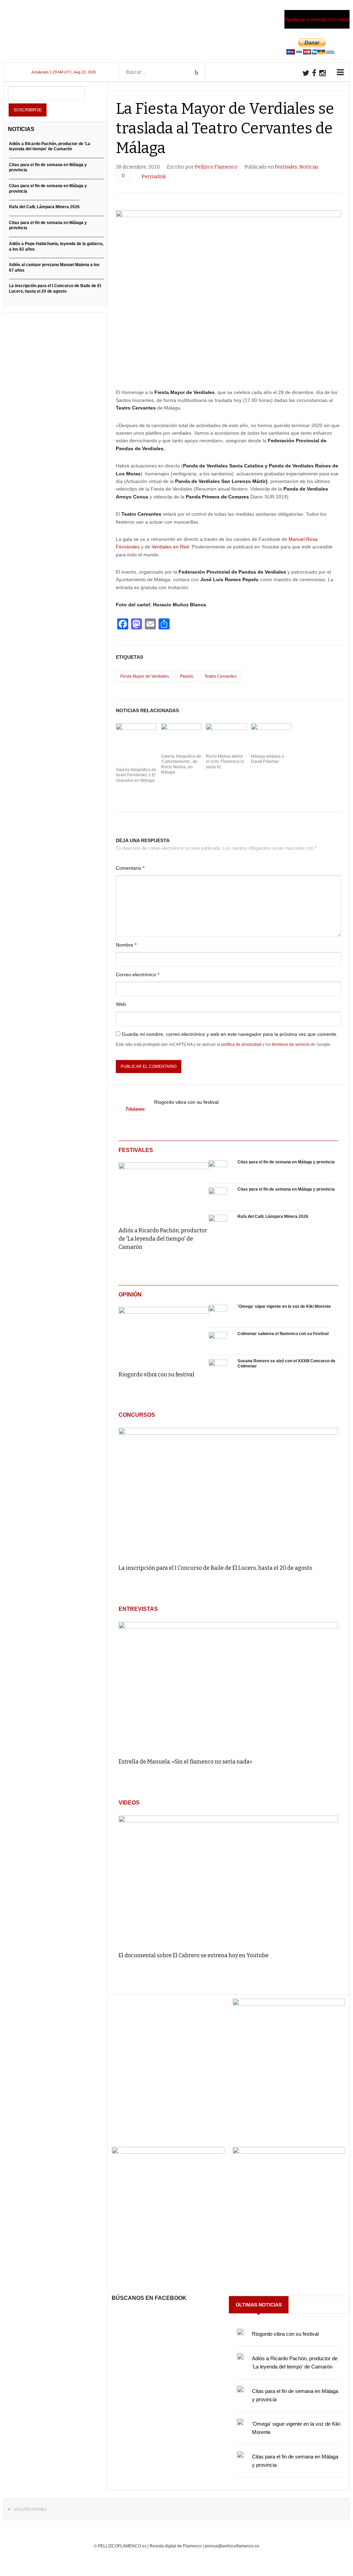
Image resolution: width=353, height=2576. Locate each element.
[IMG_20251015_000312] (289, 2004)
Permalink (154, 177)
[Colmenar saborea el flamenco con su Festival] (218, 1341)
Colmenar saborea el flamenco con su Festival (283, 1334)
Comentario (130, 868)
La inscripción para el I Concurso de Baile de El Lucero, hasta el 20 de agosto (215, 1568)
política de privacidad (241, 1044)
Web (121, 1004)
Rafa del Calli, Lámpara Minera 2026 (273, 1216)
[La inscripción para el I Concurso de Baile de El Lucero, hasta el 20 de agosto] (228, 1493)
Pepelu (187, 676)
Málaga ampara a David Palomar (268, 759)
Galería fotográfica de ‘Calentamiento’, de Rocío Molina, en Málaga (181, 764)
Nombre (126, 945)
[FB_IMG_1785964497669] (168, 2152)
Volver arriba (30, 2509)
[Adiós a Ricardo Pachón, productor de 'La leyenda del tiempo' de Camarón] (164, 1189)
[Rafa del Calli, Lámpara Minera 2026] (218, 1224)
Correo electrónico (138, 974)
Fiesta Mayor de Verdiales (145, 676)
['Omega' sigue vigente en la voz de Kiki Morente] (218, 1314)
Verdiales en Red (170, 547)
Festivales (286, 167)
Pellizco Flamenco (216, 167)
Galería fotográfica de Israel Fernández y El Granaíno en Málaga (136, 775)
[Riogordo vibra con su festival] (164, 1334)
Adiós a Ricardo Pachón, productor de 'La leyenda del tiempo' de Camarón (163, 1239)
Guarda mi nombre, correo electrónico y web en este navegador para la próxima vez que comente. (230, 1034)
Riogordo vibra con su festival (186, 1102)
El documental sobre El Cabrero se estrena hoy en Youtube (194, 1955)
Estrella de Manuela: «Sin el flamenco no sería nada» (185, 1762)
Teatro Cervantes (220, 676)
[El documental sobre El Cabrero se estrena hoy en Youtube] (228, 1880)
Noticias (309, 167)
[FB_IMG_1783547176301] (289, 2152)
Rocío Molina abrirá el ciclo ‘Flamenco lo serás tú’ (225, 762)
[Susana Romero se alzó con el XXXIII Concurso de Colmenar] (218, 1368)
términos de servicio (291, 1044)
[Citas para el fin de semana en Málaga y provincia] (218, 1170)
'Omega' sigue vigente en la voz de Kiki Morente (284, 1306)
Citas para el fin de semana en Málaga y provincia (286, 1162)
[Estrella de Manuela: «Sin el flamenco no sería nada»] (228, 1687)
